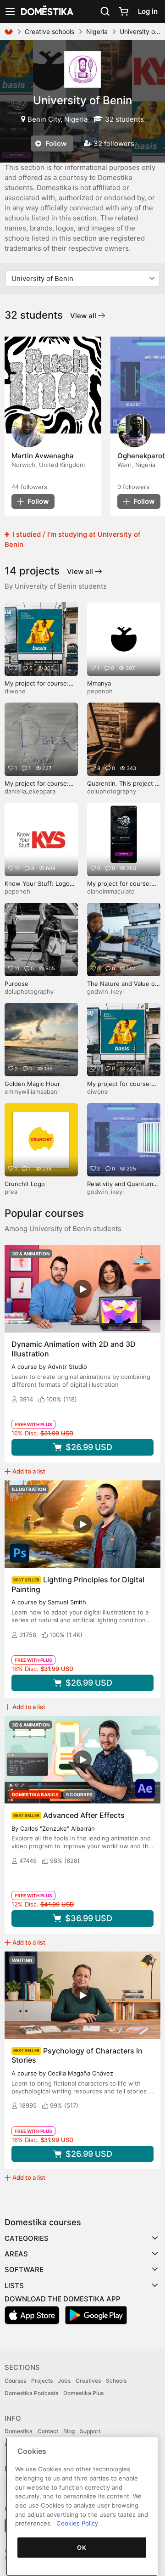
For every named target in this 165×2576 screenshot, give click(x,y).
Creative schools (49, 31)
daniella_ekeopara (30, 791)
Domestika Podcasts (31, 2393)
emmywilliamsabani (32, 1091)
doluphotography (112, 791)
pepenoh (100, 691)
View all (84, 316)
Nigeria (97, 31)
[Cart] (123, 11)
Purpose (16, 984)
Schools (116, 2381)
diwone (15, 691)
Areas (16, 2254)
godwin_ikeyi (105, 991)
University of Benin (82, 100)
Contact (48, 2431)
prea (11, 1192)
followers (29, 487)
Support (90, 2431)
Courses (15, 2381)
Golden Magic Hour (32, 1084)
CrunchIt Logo (25, 1184)
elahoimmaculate (111, 891)
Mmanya (99, 683)
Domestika (19, 2431)
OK (82, 2548)
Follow (55, 143)
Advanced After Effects (84, 1815)
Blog (69, 2431)
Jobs (64, 2381)
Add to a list (29, 1471)
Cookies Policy (77, 2523)
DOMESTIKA (46, 11)
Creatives (88, 2381)
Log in (148, 11)
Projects (42, 2381)
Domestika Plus (83, 2393)
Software (24, 2269)
